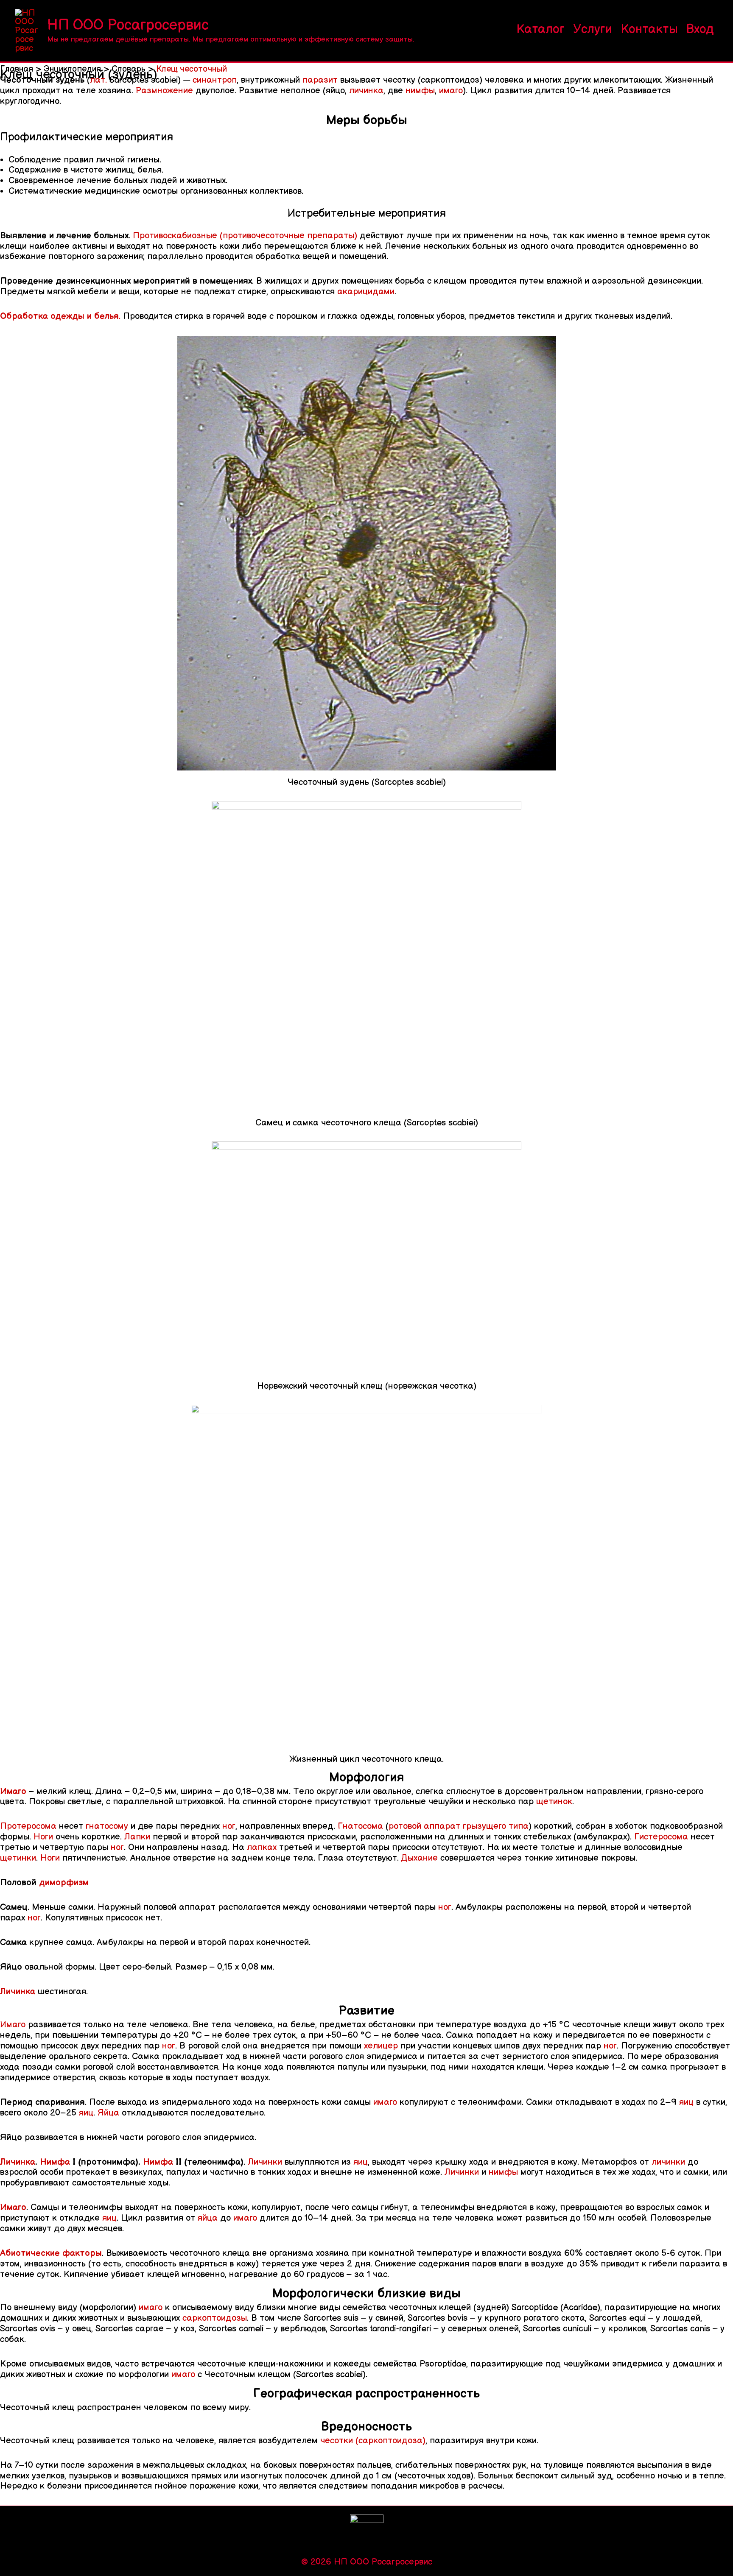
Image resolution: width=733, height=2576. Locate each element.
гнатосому (107, 1826)
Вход (700, 30)
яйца (208, 2218)
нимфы (420, 91)
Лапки (137, 1837)
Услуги (593, 30)
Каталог (540, 30)
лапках (262, 1847)
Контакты (649, 30)
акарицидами (366, 292)
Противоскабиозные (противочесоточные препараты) (245, 236)
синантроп (215, 80)
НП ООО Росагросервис (128, 25)
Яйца (108, 2113)
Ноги (43, 1837)
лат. (98, 80)
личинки (668, 2162)
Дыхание (420, 1858)
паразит (320, 80)
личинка (366, 91)
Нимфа (55, 2162)
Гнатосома (360, 1826)
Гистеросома (661, 1837)
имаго (451, 91)
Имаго (13, 1791)
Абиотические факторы (51, 2253)
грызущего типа (496, 1826)
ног (229, 1826)
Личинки (265, 2162)
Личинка (18, 1991)
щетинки (18, 1858)
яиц (686, 2102)
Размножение (164, 91)
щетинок (554, 1802)
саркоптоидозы (215, 2318)
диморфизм (64, 1882)
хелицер (381, 2046)
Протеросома (28, 1826)
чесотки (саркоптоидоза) (373, 2441)
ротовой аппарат (424, 1826)
